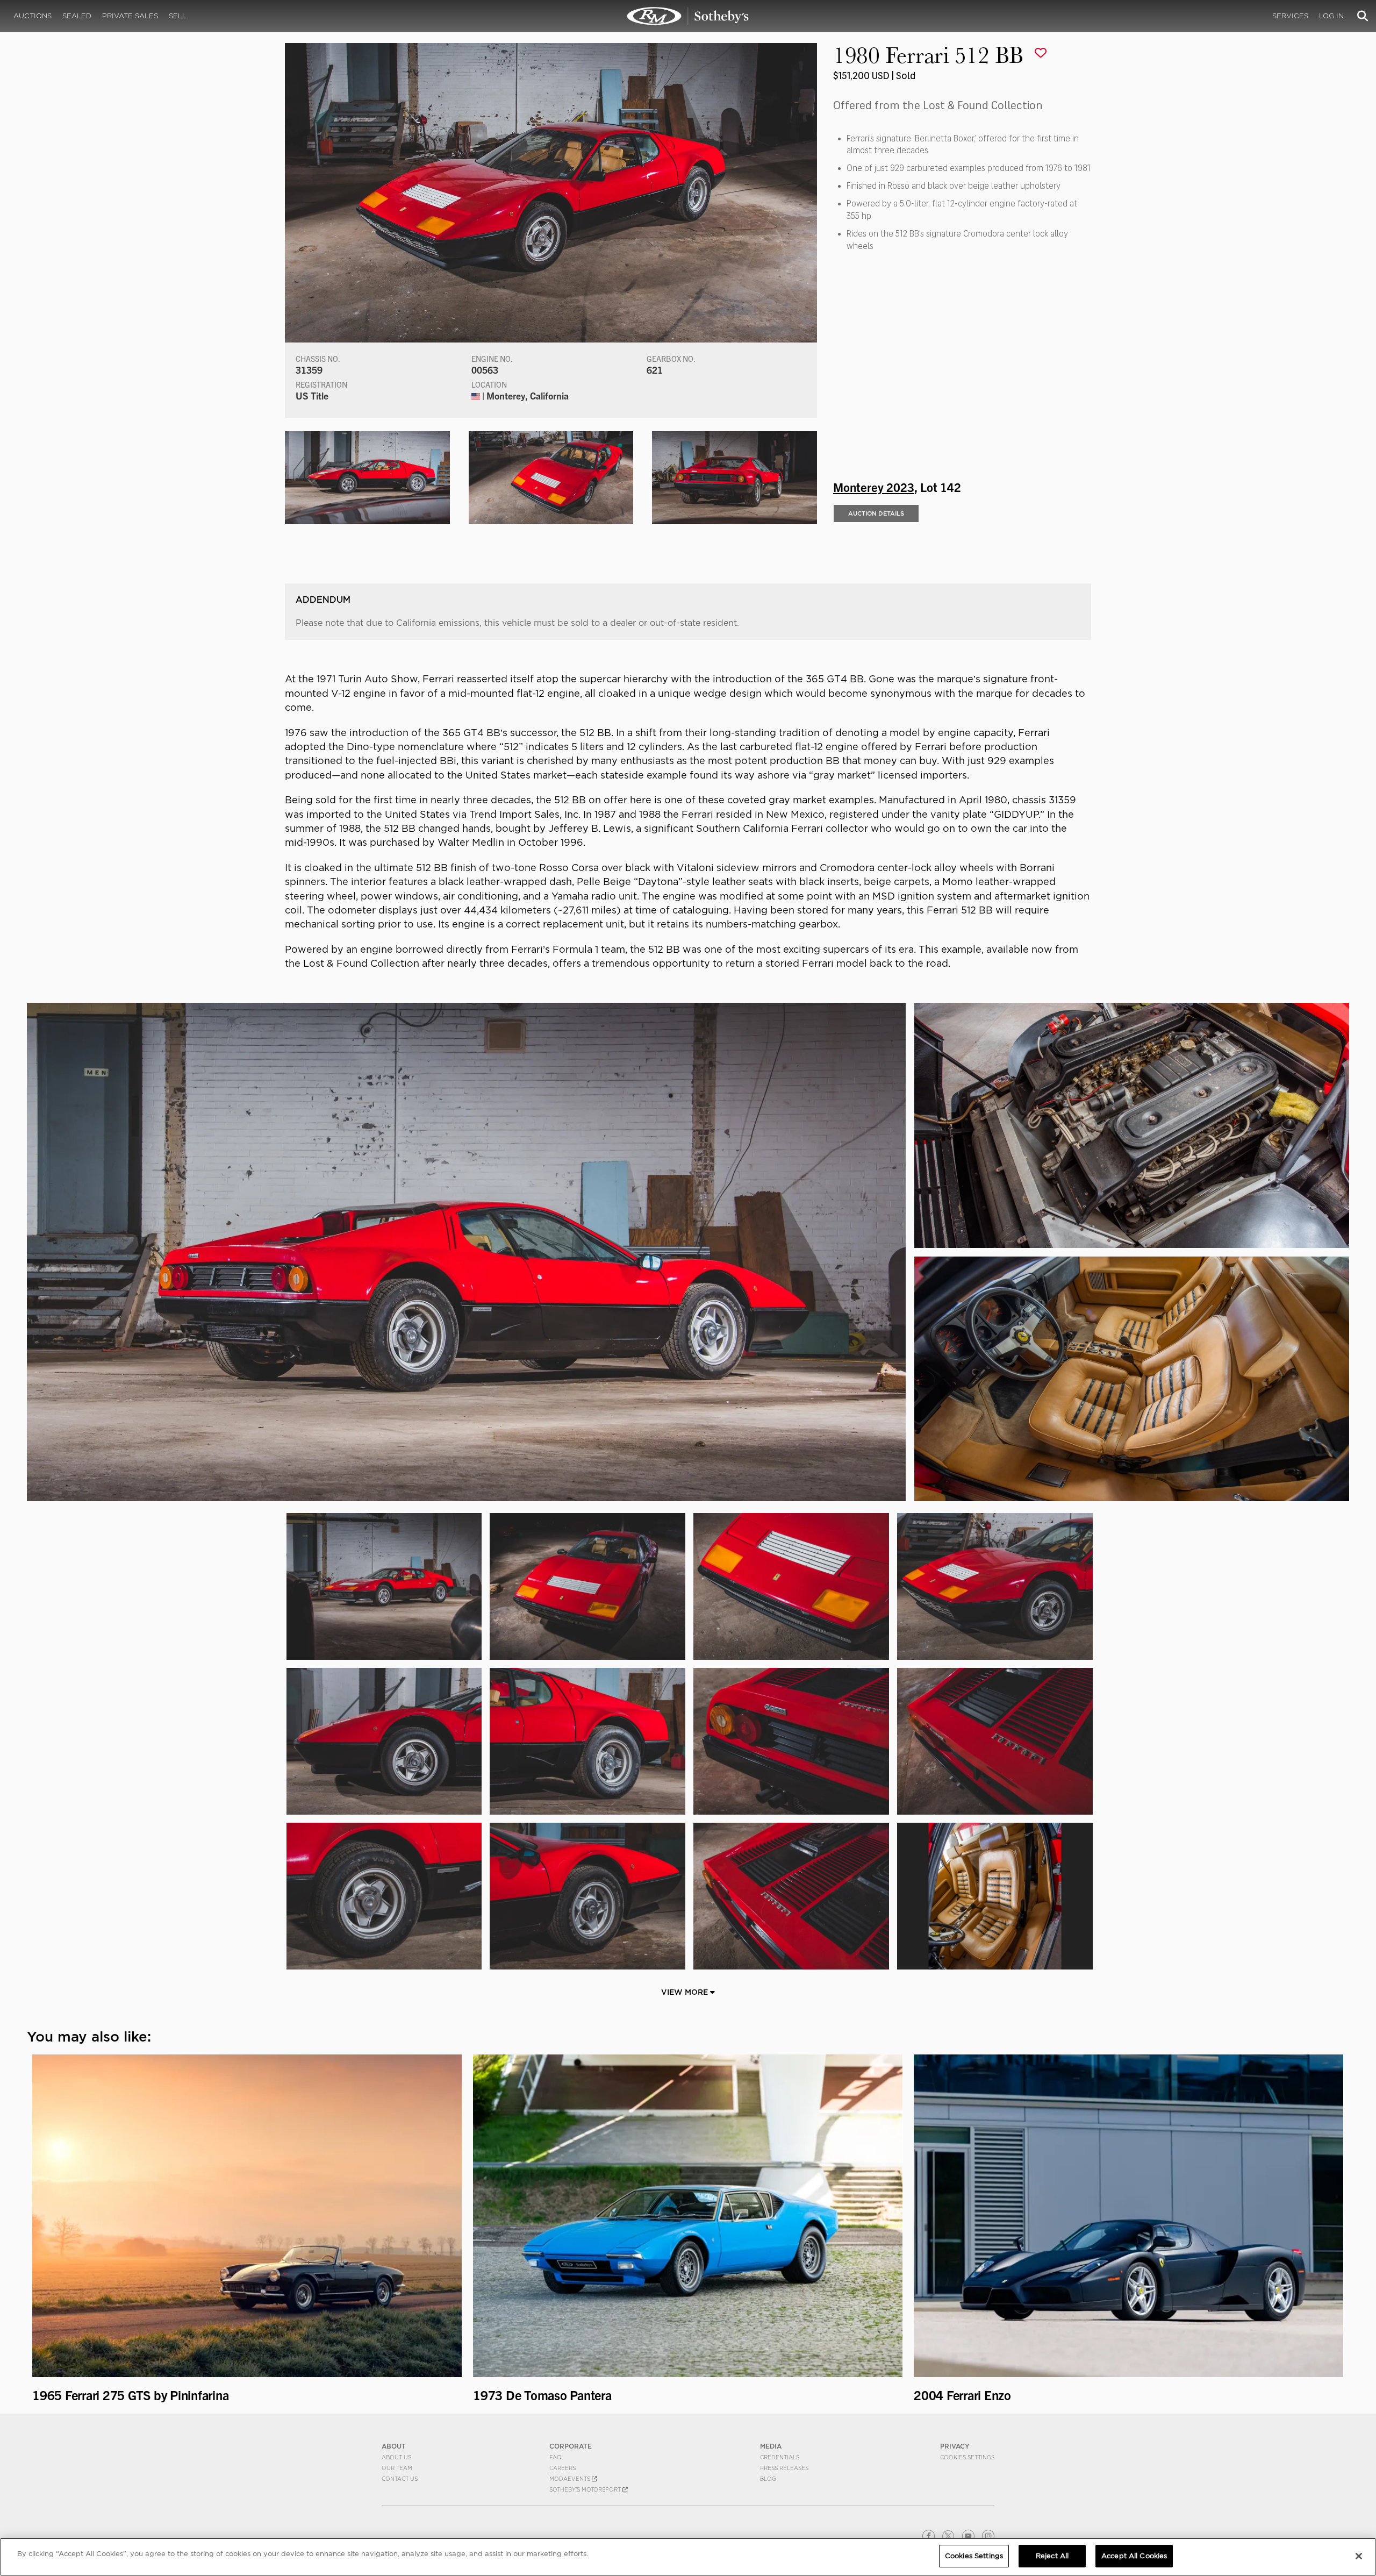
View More (686, 1992)
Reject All (1052, 2556)
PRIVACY (955, 2446)
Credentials (780, 2457)
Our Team (397, 2468)
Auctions (33, 16)
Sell (178, 16)
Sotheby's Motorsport (586, 2489)
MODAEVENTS (571, 2479)
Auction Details (876, 513)
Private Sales (130, 16)
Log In (1331, 16)
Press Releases (784, 2468)
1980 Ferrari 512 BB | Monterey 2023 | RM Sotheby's (688, 16)
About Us (396, 2457)
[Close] (1359, 2556)
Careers (562, 2468)
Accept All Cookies (1134, 2556)
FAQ (556, 2457)
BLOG (768, 2479)
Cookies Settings (967, 2457)
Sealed (77, 16)
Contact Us (400, 2479)
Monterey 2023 (874, 487)
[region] (688, 2557)
